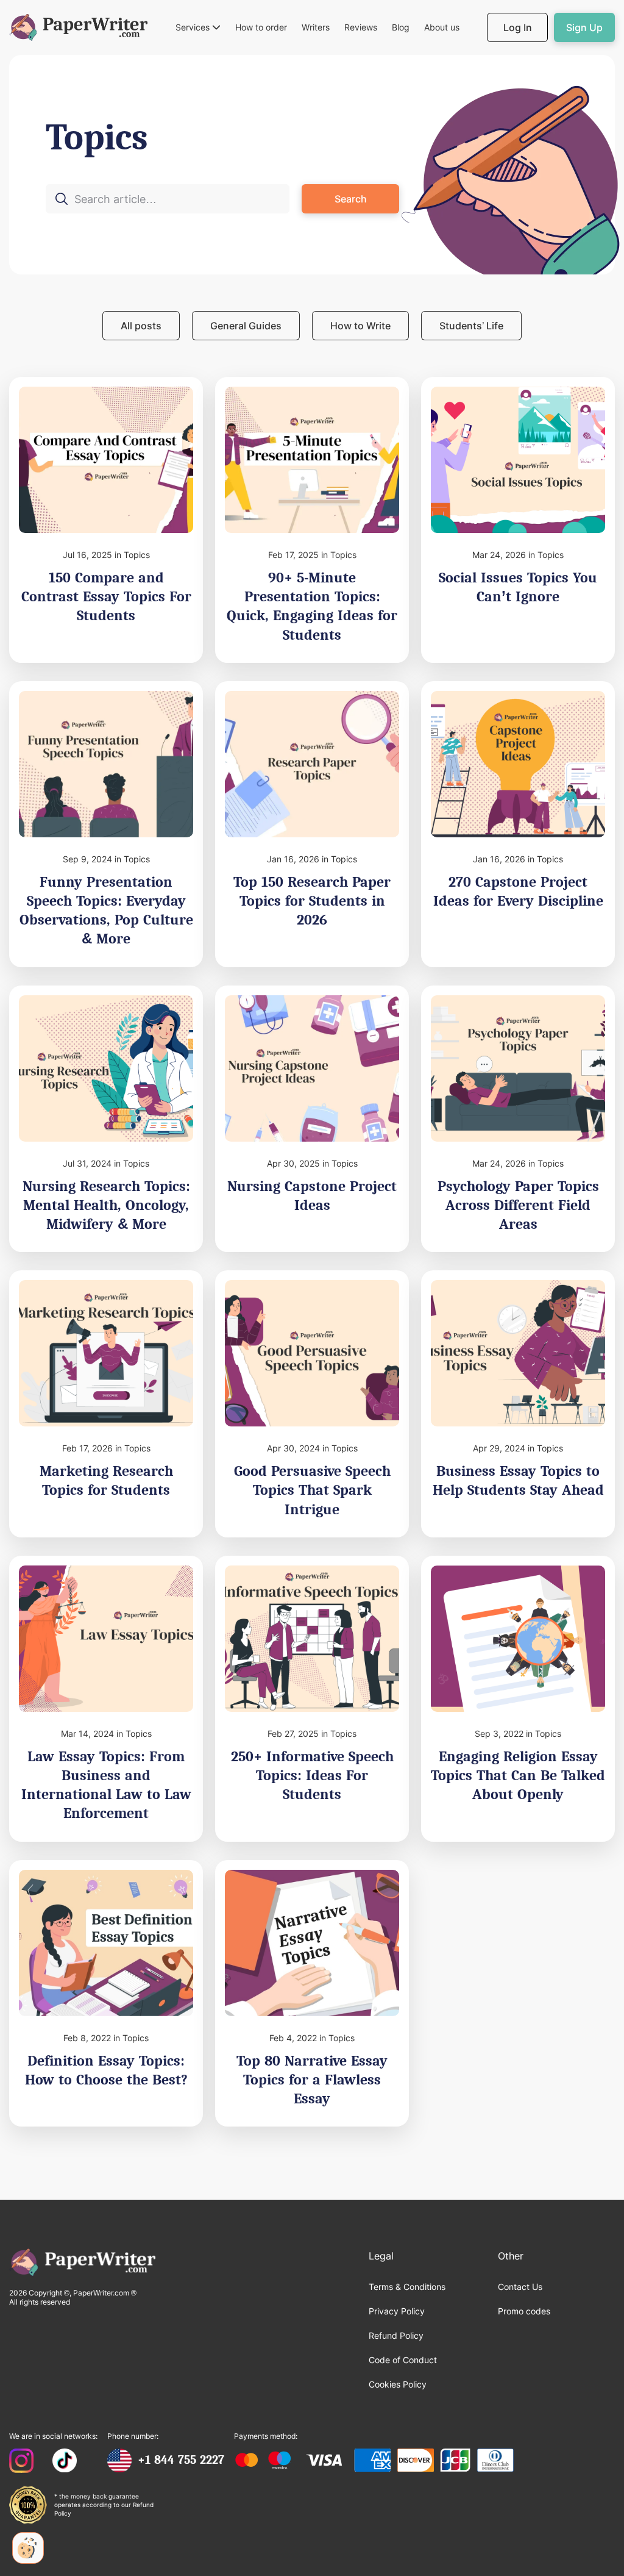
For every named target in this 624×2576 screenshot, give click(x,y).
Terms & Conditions (407, 2287)
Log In (518, 27)
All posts (141, 326)
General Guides (246, 326)
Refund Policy (396, 2335)
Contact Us (520, 2287)
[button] (198, 28)
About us (442, 27)
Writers (316, 27)
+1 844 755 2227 (181, 2460)
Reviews (361, 27)
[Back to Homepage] (78, 27)
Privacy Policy (397, 2311)
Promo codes (524, 2311)
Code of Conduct (403, 2360)
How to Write (360, 326)
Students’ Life (471, 326)
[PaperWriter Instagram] (22, 2462)
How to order (261, 27)
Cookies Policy (398, 2384)
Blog (401, 27)
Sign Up (584, 27)
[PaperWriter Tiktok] (65, 2462)
